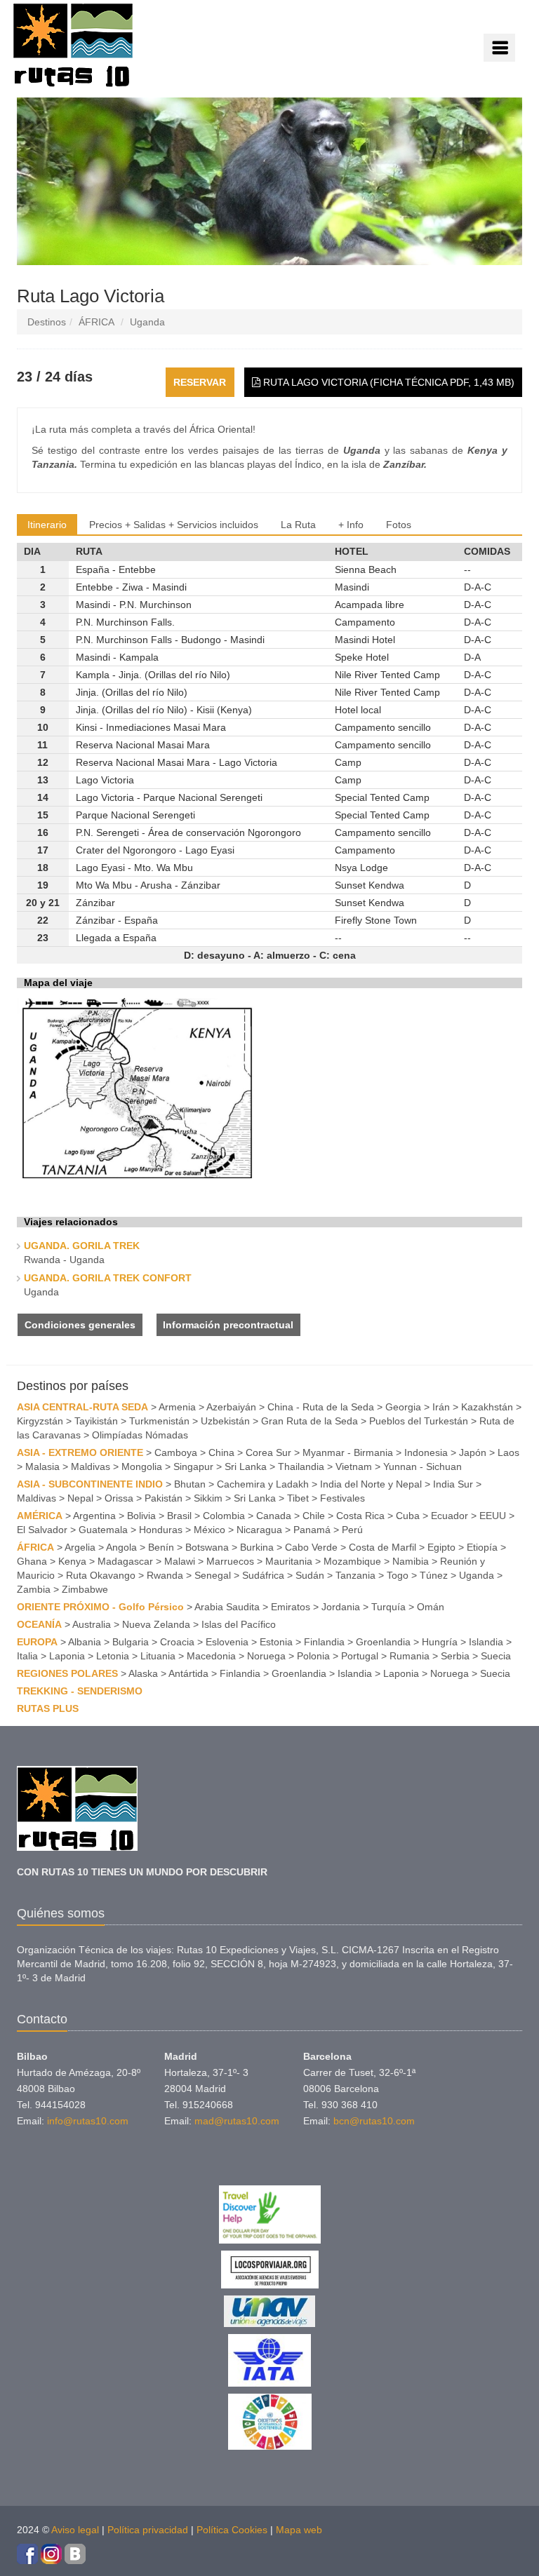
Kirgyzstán (40, 1421)
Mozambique (352, 1561)
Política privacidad (148, 2530)
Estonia (276, 1642)
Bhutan (190, 1484)
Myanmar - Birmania (348, 1452)
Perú (352, 1530)
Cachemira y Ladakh (263, 1484)
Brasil (179, 1516)
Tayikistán (96, 1421)
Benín (161, 1547)
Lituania (158, 1656)
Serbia (455, 1656)
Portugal (360, 1656)
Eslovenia (227, 1642)
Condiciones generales (80, 1325)
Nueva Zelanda (156, 1624)
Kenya (72, 1561)
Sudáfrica (263, 1575)
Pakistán (164, 1498)
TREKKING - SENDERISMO (80, 1691)
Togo (398, 1575)
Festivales (342, 1498)
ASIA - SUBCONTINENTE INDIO (90, 1484)
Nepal (80, 1498)
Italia (27, 1656)
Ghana (32, 1561)
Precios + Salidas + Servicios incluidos (174, 525)
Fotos (399, 525)
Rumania (410, 1656)
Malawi (180, 1561)
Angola (121, 1547)
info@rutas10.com (88, 2121)
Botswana (207, 1547)
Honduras (161, 1530)
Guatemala (103, 1530)
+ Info (351, 525)
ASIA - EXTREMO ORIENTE (80, 1452)
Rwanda (165, 1575)
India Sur (453, 1484)
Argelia (80, 1547)
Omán (431, 1607)
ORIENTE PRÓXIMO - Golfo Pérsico (100, 1607)
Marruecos (230, 1561)
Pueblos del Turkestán (419, 1421)
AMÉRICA (40, 1516)
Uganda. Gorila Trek (82, 1246)
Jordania (341, 1607)
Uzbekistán (225, 1421)
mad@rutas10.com (237, 2121)
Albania (85, 1642)
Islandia (486, 1642)
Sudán (310, 1575)
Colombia (224, 1516)
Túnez (434, 1575)
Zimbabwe (85, 1589)
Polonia (313, 1656)
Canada (274, 1516)
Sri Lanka (246, 1466)
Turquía (388, 1607)
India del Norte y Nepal (371, 1484)
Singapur (193, 1466)
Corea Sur (268, 1452)
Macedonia (211, 1656)
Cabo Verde (311, 1547)
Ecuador (450, 1516)
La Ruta (298, 525)
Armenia (177, 1407)
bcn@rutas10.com (374, 2121)
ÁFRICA (97, 322)
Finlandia (324, 1642)
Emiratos (291, 1607)
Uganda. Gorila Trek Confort (108, 1278)
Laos (508, 1452)
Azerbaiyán (231, 1407)
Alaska (143, 1673)
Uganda (147, 322)
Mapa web (299, 2530)
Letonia (113, 1656)
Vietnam (354, 1466)
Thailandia (301, 1466)
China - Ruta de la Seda (321, 1407)
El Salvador (42, 1530)
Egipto (441, 1547)
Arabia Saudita (227, 1607)
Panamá (312, 1530)
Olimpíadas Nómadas (140, 1435)
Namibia (411, 1561)
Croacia (177, 1642)
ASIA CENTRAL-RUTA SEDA (82, 1407)
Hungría (440, 1642)
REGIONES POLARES (67, 1673)
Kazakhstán (487, 1407)
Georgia (403, 1407)
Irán (441, 1407)
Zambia (34, 1589)
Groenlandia (383, 1642)
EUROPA (37, 1642)
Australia (92, 1624)
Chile (314, 1516)
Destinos (47, 322)
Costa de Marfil (382, 1547)
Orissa (119, 1498)
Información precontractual (228, 1325)
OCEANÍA (39, 1624)
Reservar (200, 382)
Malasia (42, 1466)
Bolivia (141, 1516)
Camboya (176, 1452)
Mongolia (142, 1466)
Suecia (496, 1656)
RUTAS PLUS (48, 1708)
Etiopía (482, 1547)
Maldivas (91, 1466)
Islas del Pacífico (239, 1624)
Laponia (67, 1656)
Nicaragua (259, 1530)
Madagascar (125, 1561)
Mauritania (289, 1561)
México (209, 1530)
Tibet (298, 1498)
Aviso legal (75, 2530)
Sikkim (208, 1498)
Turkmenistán (159, 1421)
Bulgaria (131, 1642)
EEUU (493, 1516)
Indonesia (426, 1452)
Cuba (408, 1516)
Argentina (94, 1516)
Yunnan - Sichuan (422, 1466)
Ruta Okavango (101, 1575)
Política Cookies (232, 2530)
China (221, 1452)
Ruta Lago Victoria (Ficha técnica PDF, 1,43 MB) (387, 382)
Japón (473, 1452)
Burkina (257, 1547)
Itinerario (47, 525)
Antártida (188, 1673)
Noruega (266, 1656)
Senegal (213, 1575)
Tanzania (355, 1575)
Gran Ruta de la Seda (310, 1421)
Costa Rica (360, 1516)
